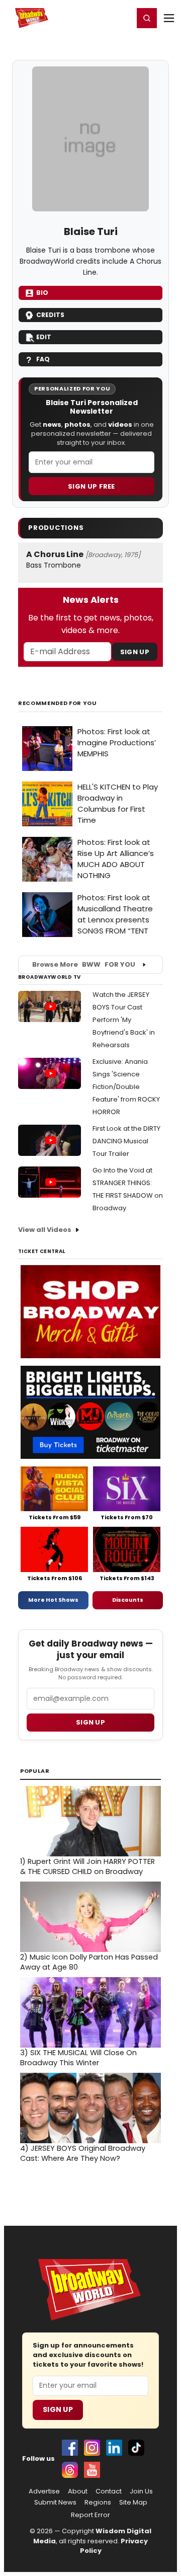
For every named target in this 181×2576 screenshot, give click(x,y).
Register (93, 18)
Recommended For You (58, 703)
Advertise (44, 2491)
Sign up (90, 1722)
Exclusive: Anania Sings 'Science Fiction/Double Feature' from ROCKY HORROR (126, 1087)
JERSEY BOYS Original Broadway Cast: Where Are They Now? (83, 2153)
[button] (147, 18)
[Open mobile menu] (169, 18)
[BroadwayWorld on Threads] (70, 2470)
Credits (50, 315)
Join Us (141, 2491)
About (78, 2491)
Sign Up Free (92, 486)
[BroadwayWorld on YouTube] (92, 2470)
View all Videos (45, 1230)
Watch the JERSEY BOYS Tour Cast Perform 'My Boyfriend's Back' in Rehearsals (124, 1020)
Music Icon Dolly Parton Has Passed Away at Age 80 (89, 1962)
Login (121, 18)
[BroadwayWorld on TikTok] (136, 2448)
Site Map (133, 2503)
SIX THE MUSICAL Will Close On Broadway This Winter (78, 2058)
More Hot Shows (53, 1600)
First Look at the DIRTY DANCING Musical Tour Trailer (126, 1141)
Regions (98, 2503)
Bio (42, 293)
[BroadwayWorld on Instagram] (92, 2448)
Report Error (90, 2515)
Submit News (55, 2503)
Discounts (128, 1600)
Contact (109, 2491)
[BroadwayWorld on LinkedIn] (114, 2448)
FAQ (43, 359)
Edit (44, 337)
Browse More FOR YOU (84, 964)
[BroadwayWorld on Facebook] (70, 2448)
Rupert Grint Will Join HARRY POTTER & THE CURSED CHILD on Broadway (87, 1866)
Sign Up (135, 652)
